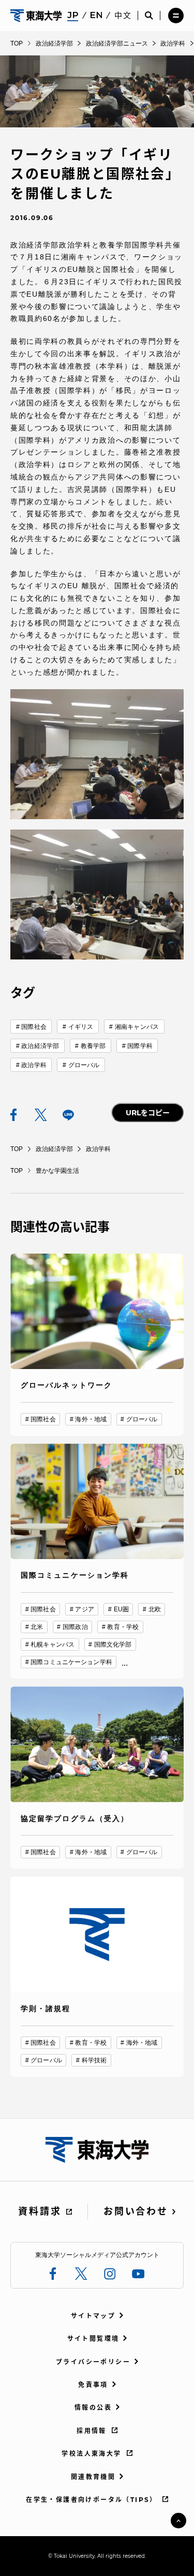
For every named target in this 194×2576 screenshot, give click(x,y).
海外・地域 (91, 1419)
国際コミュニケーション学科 (71, 1662)
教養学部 (93, 1046)
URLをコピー (148, 1113)
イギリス (81, 1027)
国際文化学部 (113, 1644)
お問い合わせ (136, 2211)
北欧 (155, 1609)
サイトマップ (93, 2316)
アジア (84, 1609)
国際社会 (34, 1027)
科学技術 (94, 2060)
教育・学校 (123, 1627)
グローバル (84, 1065)
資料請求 (40, 2211)
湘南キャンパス (137, 1027)
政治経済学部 (40, 1046)
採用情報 (92, 2431)
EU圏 (121, 1609)
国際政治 (75, 1627)
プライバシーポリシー (93, 2362)
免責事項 (93, 2385)
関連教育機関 (93, 2477)
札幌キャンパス (53, 1644)
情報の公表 (93, 2407)
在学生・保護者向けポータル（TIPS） (92, 2500)
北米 (37, 1627)
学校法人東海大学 (91, 2454)
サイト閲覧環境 (93, 2339)
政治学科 (34, 1065)
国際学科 (140, 1046)
